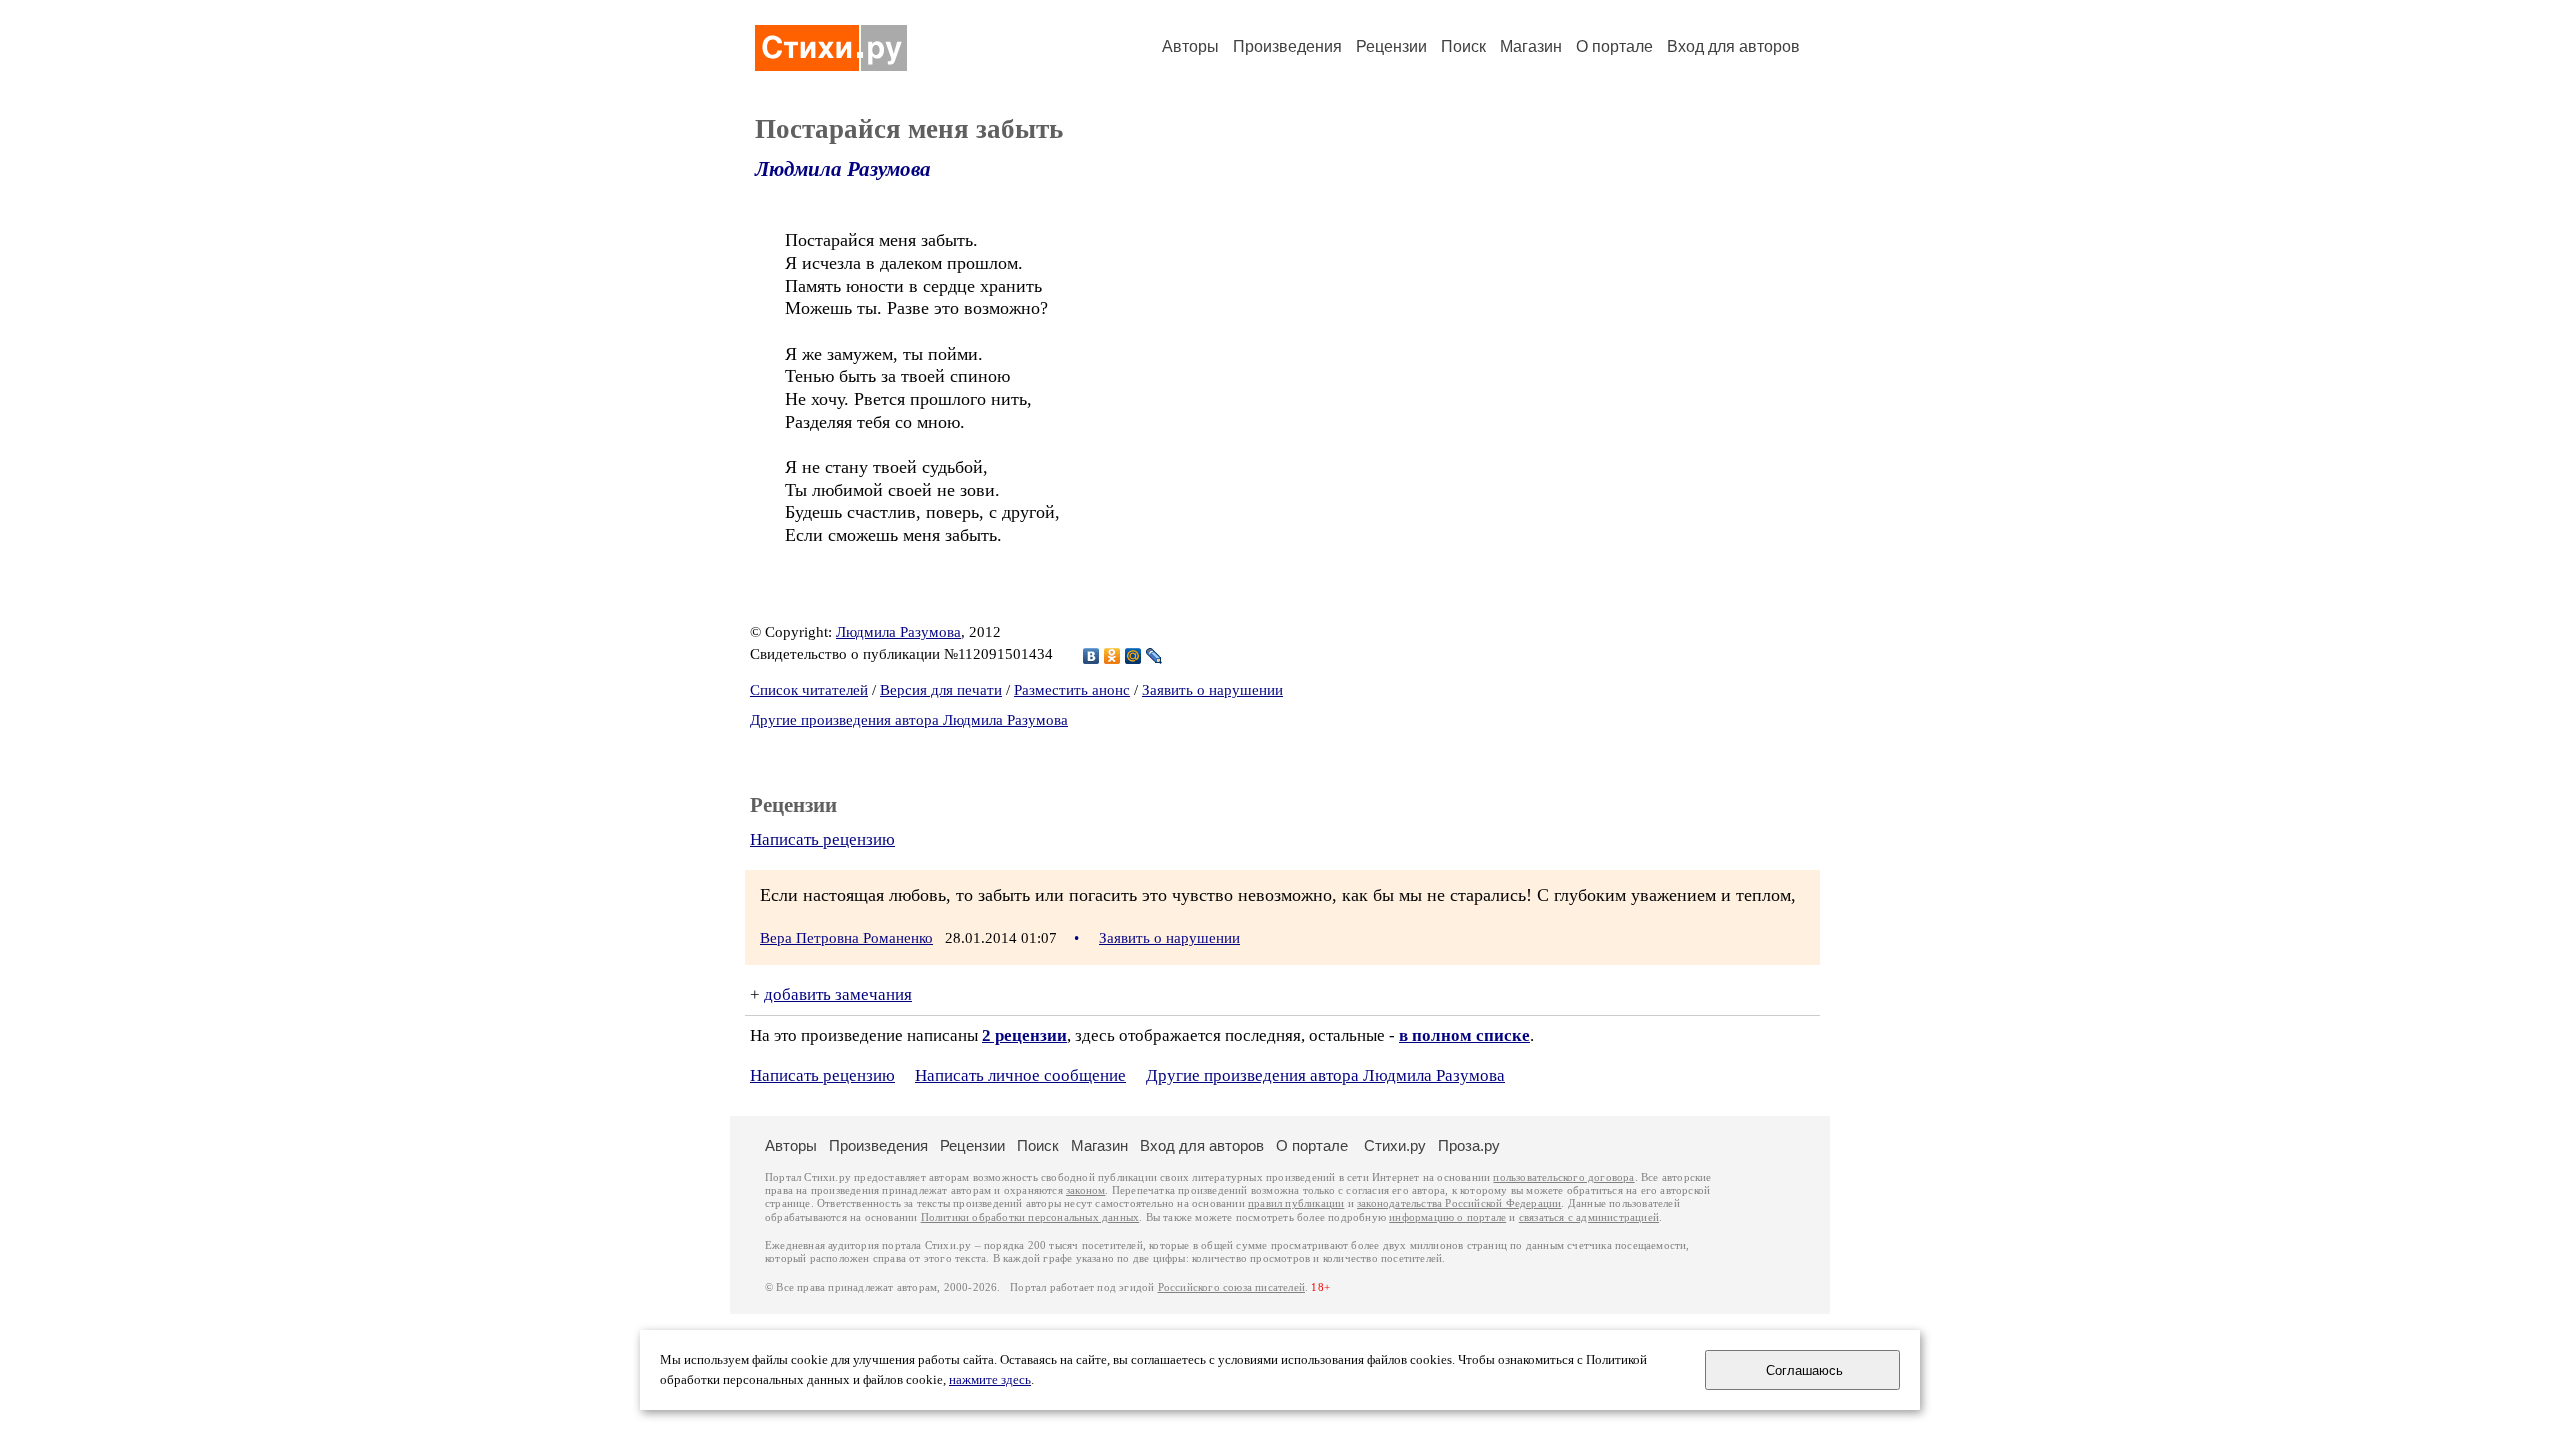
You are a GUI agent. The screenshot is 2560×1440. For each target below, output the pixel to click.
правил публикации (1296, 1203)
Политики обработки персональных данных (1030, 1217)
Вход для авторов (1733, 46)
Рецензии (1391, 46)
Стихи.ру (1395, 1145)
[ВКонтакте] (1091, 656)
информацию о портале (1447, 1217)
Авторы (1190, 46)
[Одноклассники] (1112, 656)
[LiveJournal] (1154, 656)
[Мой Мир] (1133, 656)
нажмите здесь (990, 1380)
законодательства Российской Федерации (1459, 1203)
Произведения (1287, 46)
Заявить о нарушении (1212, 690)
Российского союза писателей (1231, 1287)
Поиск (1463, 46)
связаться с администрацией (1589, 1217)
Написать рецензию (822, 839)
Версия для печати (941, 690)
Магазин (1531, 46)
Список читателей (809, 690)
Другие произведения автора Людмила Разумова (909, 720)
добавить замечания (838, 994)
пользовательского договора (1563, 1177)
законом (1085, 1190)
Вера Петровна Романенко (846, 938)
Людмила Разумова (843, 169)
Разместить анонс (1072, 690)
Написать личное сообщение (1020, 1075)
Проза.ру (1469, 1145)
